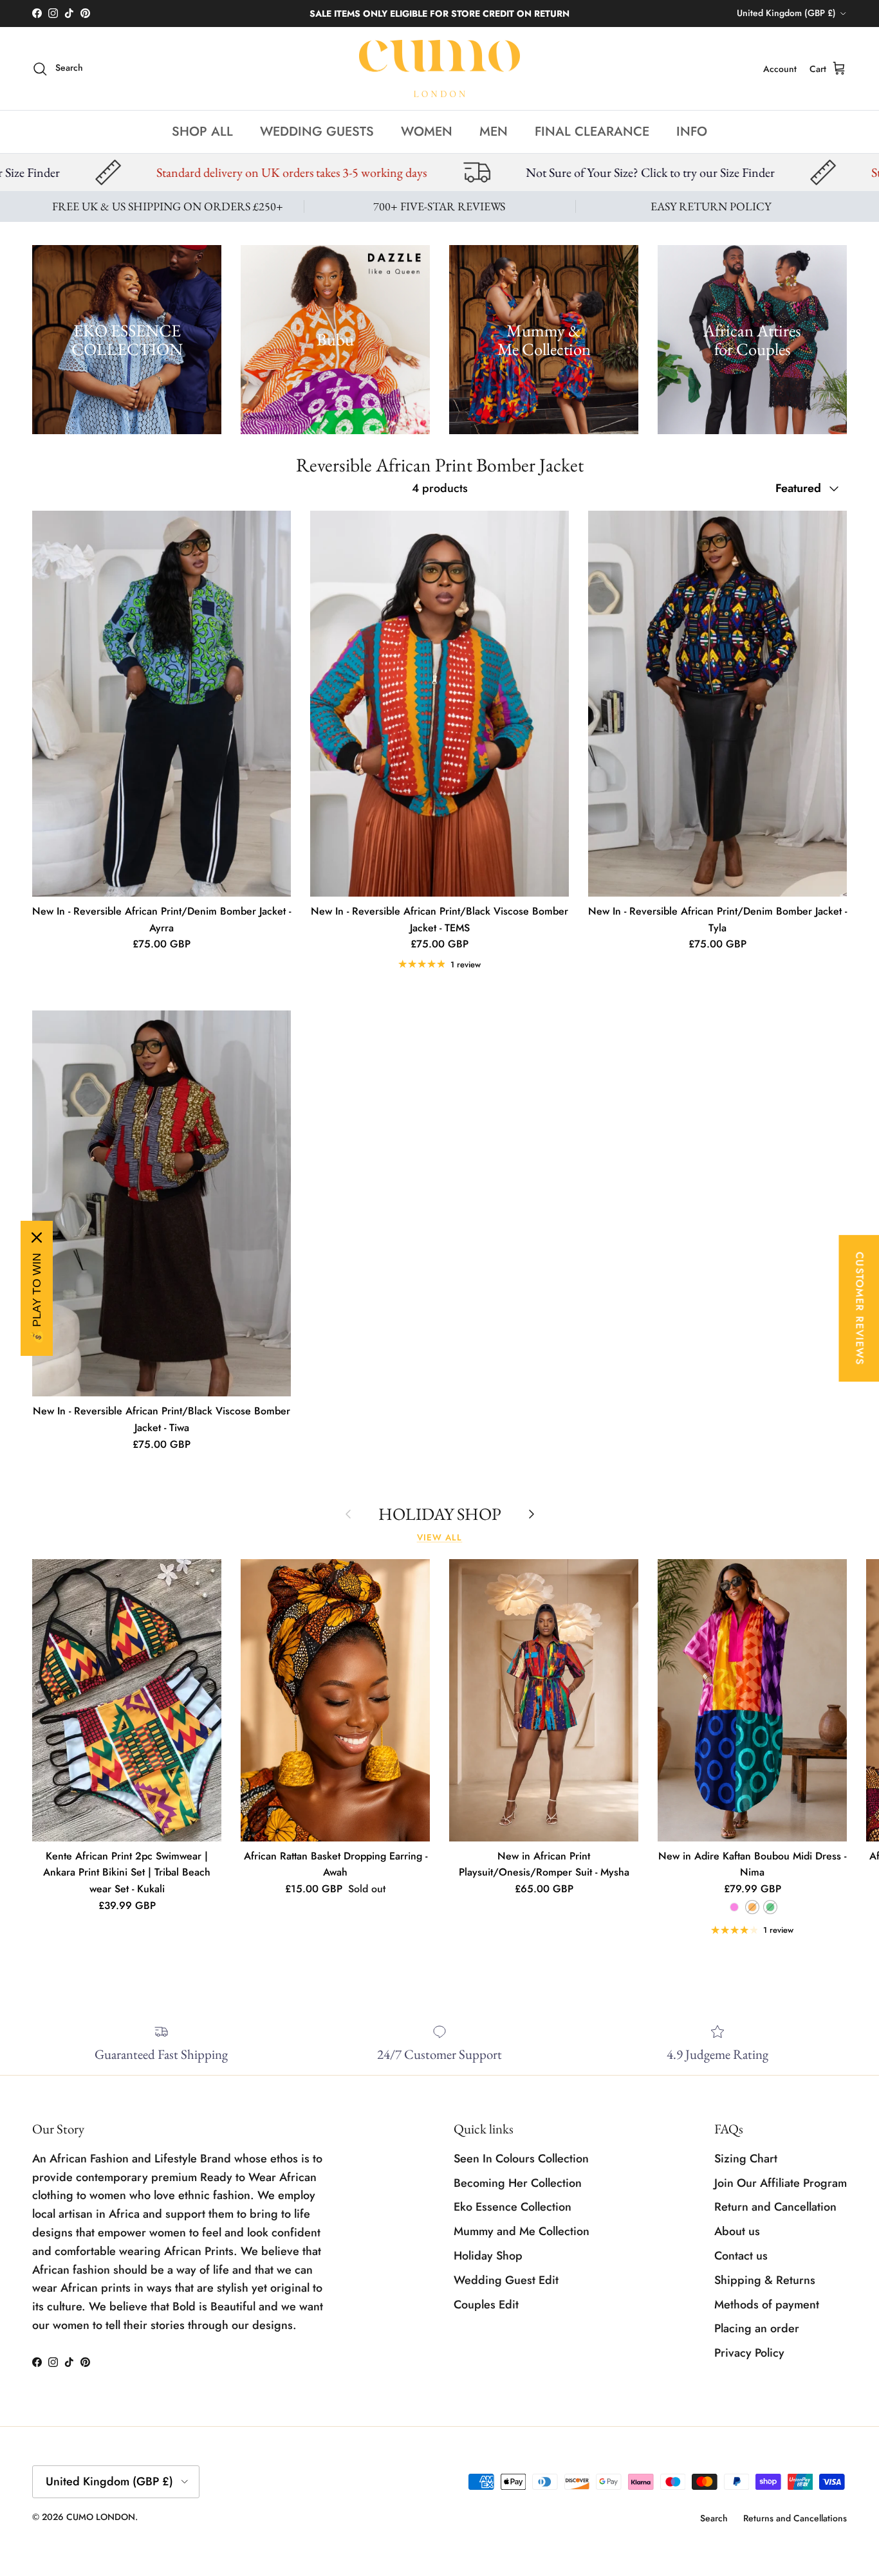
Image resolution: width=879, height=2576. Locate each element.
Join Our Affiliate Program (781, 2183)
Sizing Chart (746, 2159)
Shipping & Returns (765, 2280)
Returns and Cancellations (795, 2518)
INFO (692, 132)
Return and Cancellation (775, 2207)
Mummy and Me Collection (522, 2231)
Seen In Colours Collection (521, 2159)
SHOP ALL (202, 132)
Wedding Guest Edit (506, 2280)
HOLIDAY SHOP (440, 1514)
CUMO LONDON (101, 2517)
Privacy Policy (749, 2353)
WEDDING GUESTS (317, 132)
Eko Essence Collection (513, 2207)
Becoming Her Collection (518, 2183)
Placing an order (757, 2328)
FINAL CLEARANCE (592, 132)
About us (737, 2231)
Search (714, 2518)
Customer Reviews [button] (859, 1308)
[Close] (37, 1238)
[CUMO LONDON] (439, 69)
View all (440, 1538)
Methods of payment (767, 2305)
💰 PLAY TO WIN (37, 1299)
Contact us (741, 2256)
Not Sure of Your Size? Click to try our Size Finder (378, 172)
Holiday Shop (488, 2256)
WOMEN (427, 132)
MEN (494, 132)
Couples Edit (486, 2305)
